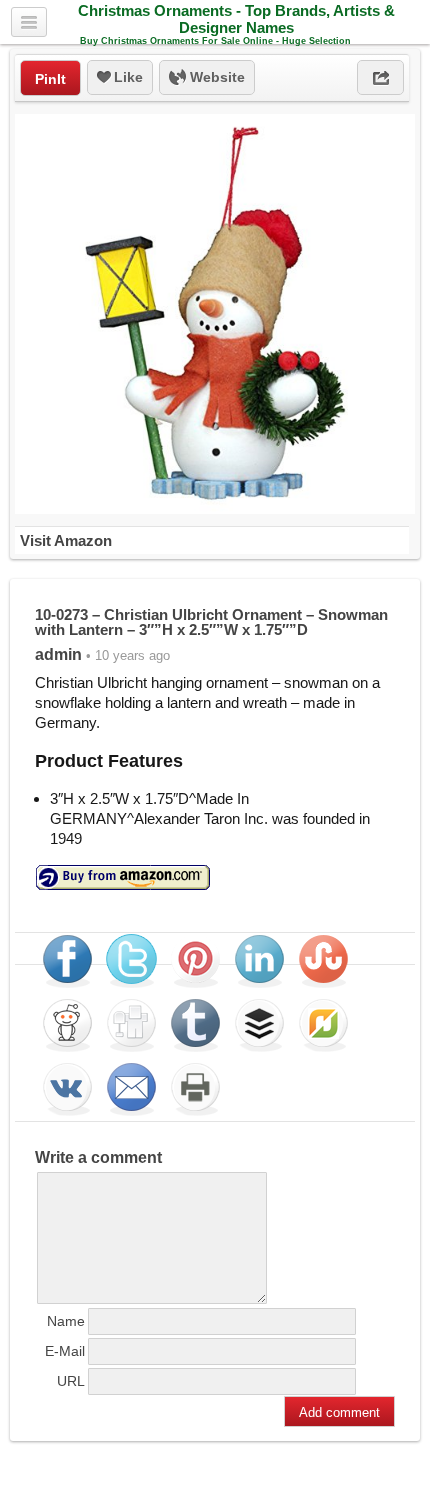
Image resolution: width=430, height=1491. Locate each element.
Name (66, 1321)
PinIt (50, 79)
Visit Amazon (66, 540)
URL (71, 1381)
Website (215, 77)
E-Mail (65, 1351)
